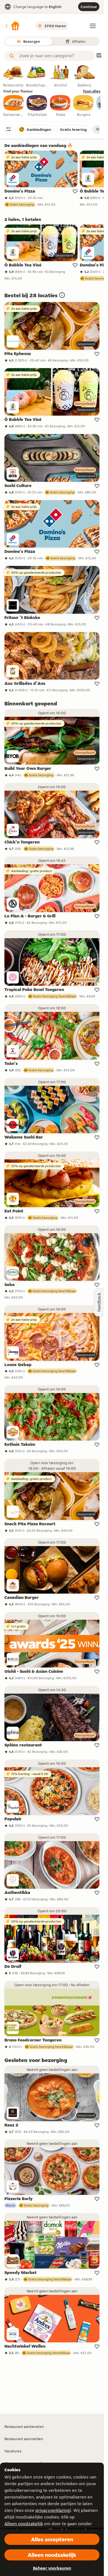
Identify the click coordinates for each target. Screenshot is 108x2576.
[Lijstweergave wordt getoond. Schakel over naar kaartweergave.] (99, 56)
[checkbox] (14, 106)
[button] (12, 26)
